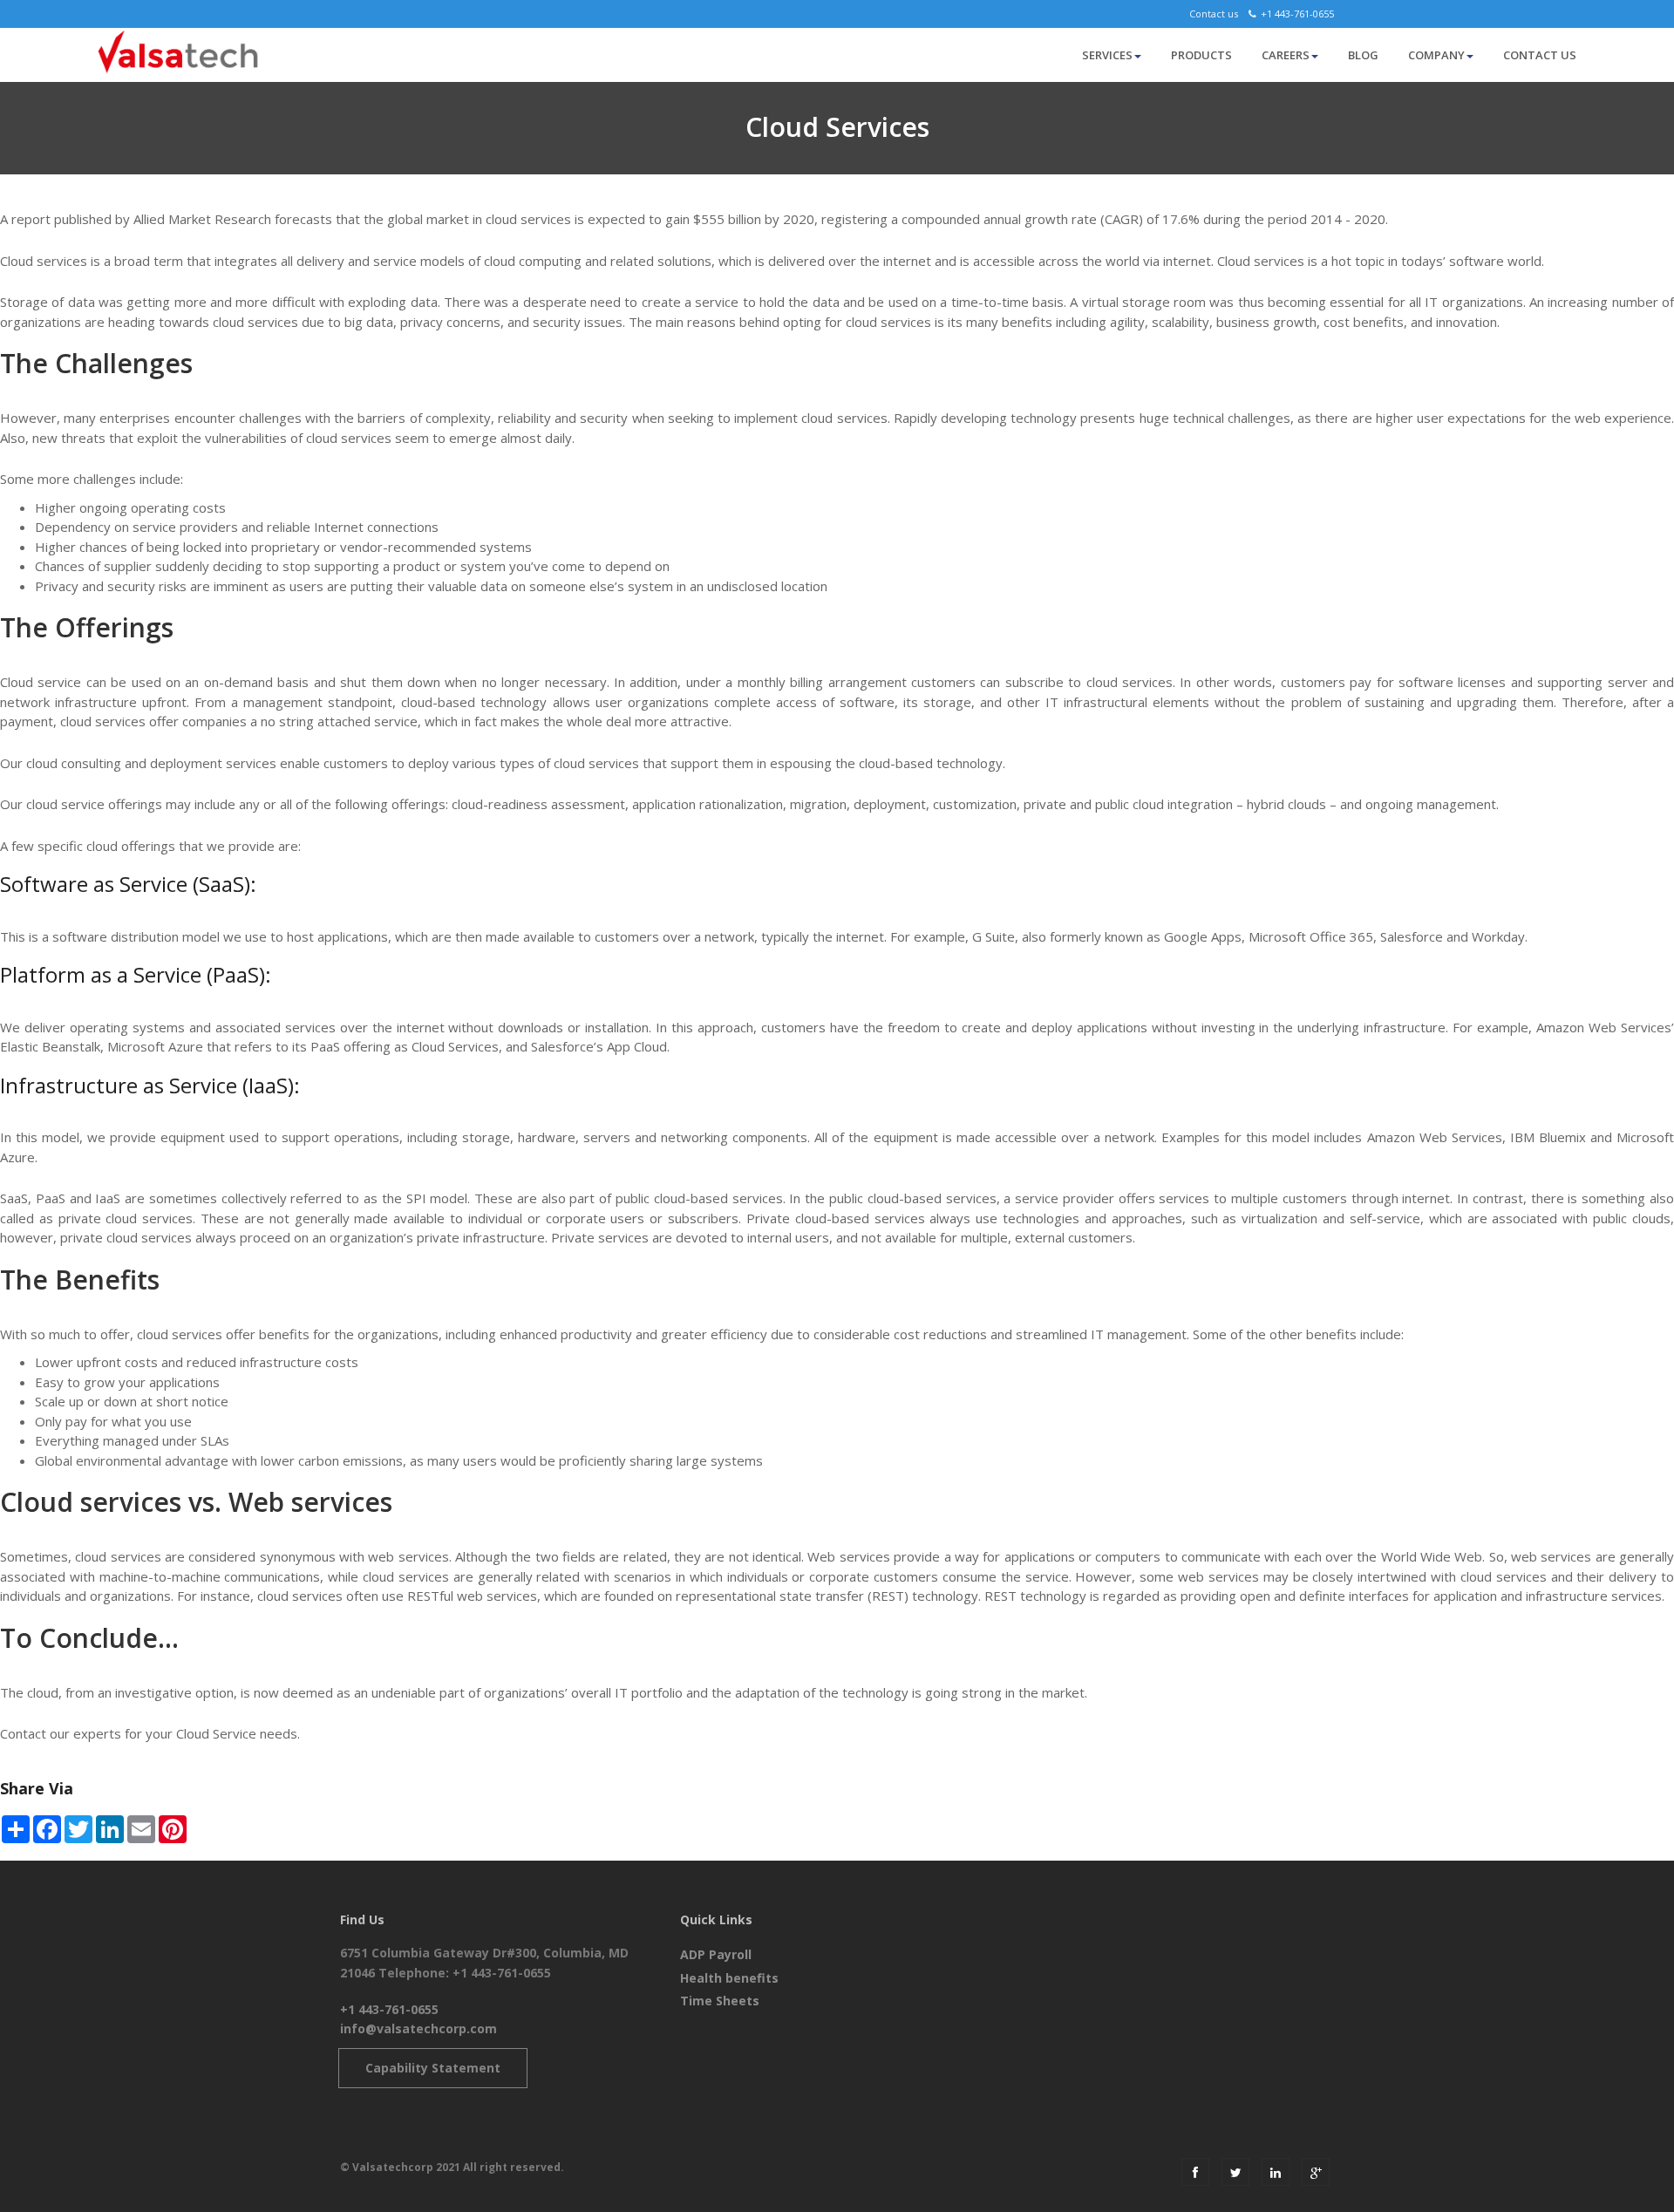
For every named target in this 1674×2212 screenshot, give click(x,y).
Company (1436, 55)
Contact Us (1540, 55)
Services (1107, 55)
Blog (1363, 55)
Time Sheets (720, 2001)
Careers (1286, 55)
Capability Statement (433, 2068)
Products (1201, 55)
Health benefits (729, 1978)
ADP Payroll (716, 1954)
